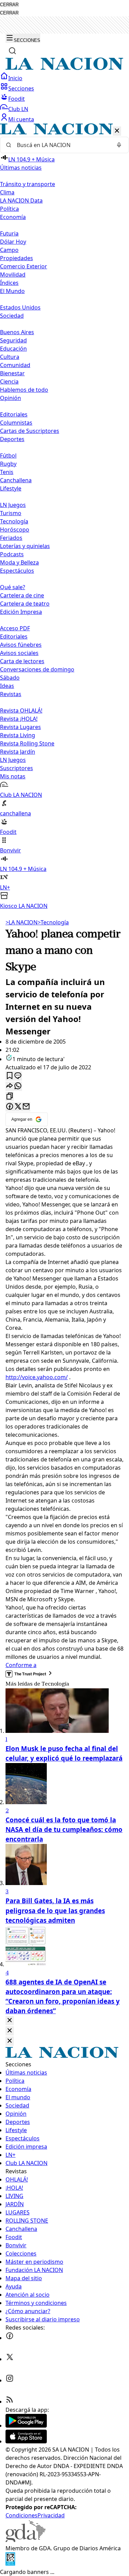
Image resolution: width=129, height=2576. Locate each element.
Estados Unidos (20, 307)
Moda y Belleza (19, 562)
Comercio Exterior (24, 266)
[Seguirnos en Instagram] (10, 2380)
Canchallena (16, 480)
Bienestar (12, 373)
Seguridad (13, 340)
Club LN (18, 109)
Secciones (21, 88)
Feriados (11, 538)
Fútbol (8, 455)
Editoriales (14, 414)
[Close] (10, 2021)
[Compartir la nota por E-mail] (26, 1107)
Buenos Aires (17, 332)
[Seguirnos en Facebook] (10, 2338)
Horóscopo (15, 530)
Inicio (15, 78)
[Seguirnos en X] (10, 2359)
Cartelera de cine (22, 595)
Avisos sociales (19, 653)
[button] (64, 517)
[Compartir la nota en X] (18, 1107)
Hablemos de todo (24, 390)
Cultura (10, 357)
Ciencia (9, 381)
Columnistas (16, 423)
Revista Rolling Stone (27, 743)
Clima (7, 192)
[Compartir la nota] (10, 1086)
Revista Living (18, 735)
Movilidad (13, 275)
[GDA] (25, 2540)
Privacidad (51, 2515)
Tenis (7, 472)
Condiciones (21, 2515)
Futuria (9, 233)
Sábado (10, 678)
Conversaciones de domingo (37, 669)
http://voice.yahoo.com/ (37, 1377)
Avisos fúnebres (21, 645)
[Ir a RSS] (10, 2402)
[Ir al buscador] (12, 51)
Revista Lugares (20, 727)
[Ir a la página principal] (64, 68)
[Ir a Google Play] (26, 2426)
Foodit (17, 99)
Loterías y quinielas (25, 546)
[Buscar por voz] (119, 145)
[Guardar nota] (10, 1076)
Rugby (8, 464)
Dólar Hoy (13, 242)
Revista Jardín (18, 752)
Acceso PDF (15, 628)
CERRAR (9, 5)
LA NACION (21, 922)
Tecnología (14, 521)
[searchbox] (62, 145)
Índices (9, 283)
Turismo (11, 513)
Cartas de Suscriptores (30, 431)
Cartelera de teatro (25, 604)
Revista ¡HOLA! (19, 719)
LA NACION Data (21, 201)
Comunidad (15, 365)
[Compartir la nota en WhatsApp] (18, 1086)
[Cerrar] (117, 131)
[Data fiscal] (10, 2564)
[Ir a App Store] (26, 2441)
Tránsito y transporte (28, 184)
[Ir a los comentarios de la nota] (18, 1076)
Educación (13, 349)
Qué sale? (13, 587)
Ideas (7, 686)
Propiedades (17, 258)
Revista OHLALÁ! (21, 710)
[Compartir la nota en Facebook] (10, 1107)
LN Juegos (13, 505)
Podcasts (12, 554)
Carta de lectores (22, 661)
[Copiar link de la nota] (10, 1097)
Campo (9, 250)
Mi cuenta (21, 119)
